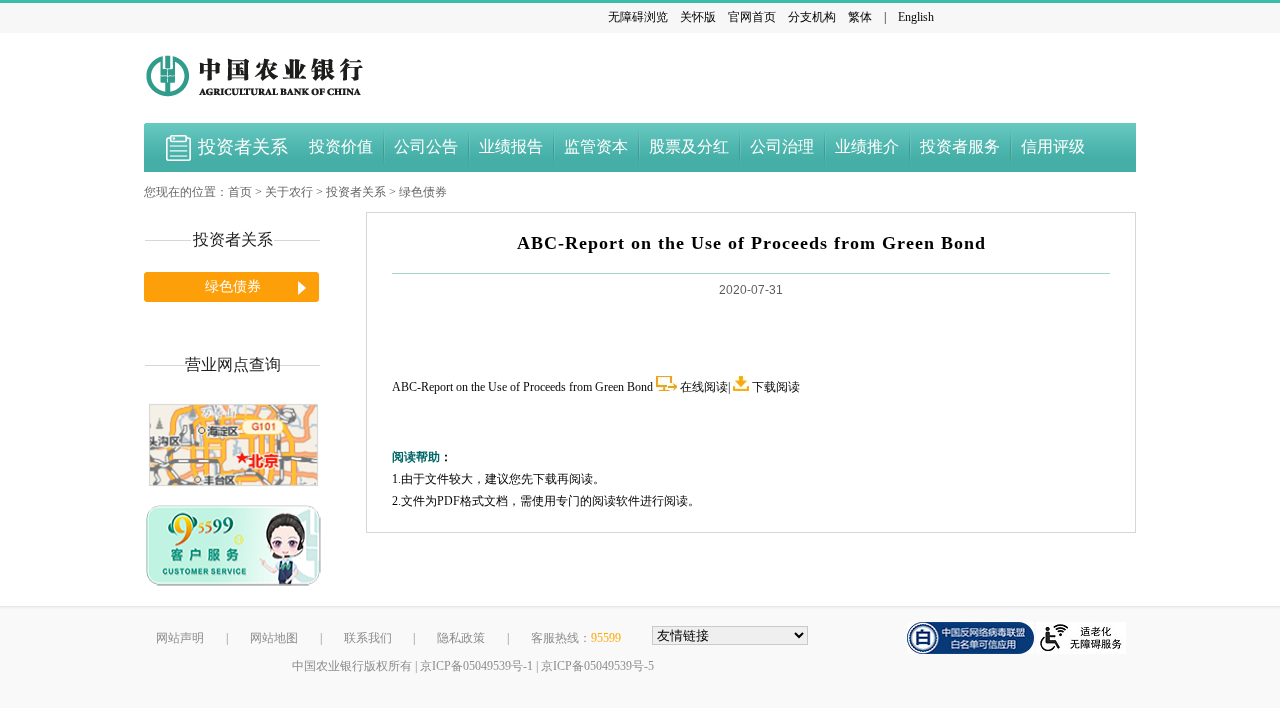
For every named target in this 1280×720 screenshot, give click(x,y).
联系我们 (368, 638)
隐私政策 (461, 638)
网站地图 (274, 638)
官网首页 (752, 17)
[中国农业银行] (256, 75)
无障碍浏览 (638, 17)
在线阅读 (704, 387)
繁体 (860, 17)
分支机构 (812, 17)
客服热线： (576, 638)
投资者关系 (356, 192)
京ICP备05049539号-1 (476, 666)
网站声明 (180, 638)
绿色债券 (423, 192)
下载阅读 (776, 387)
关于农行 (289, 192)
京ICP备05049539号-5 (597, 666)
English (916, 17)
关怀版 (698, 17)
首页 (240, 192)
